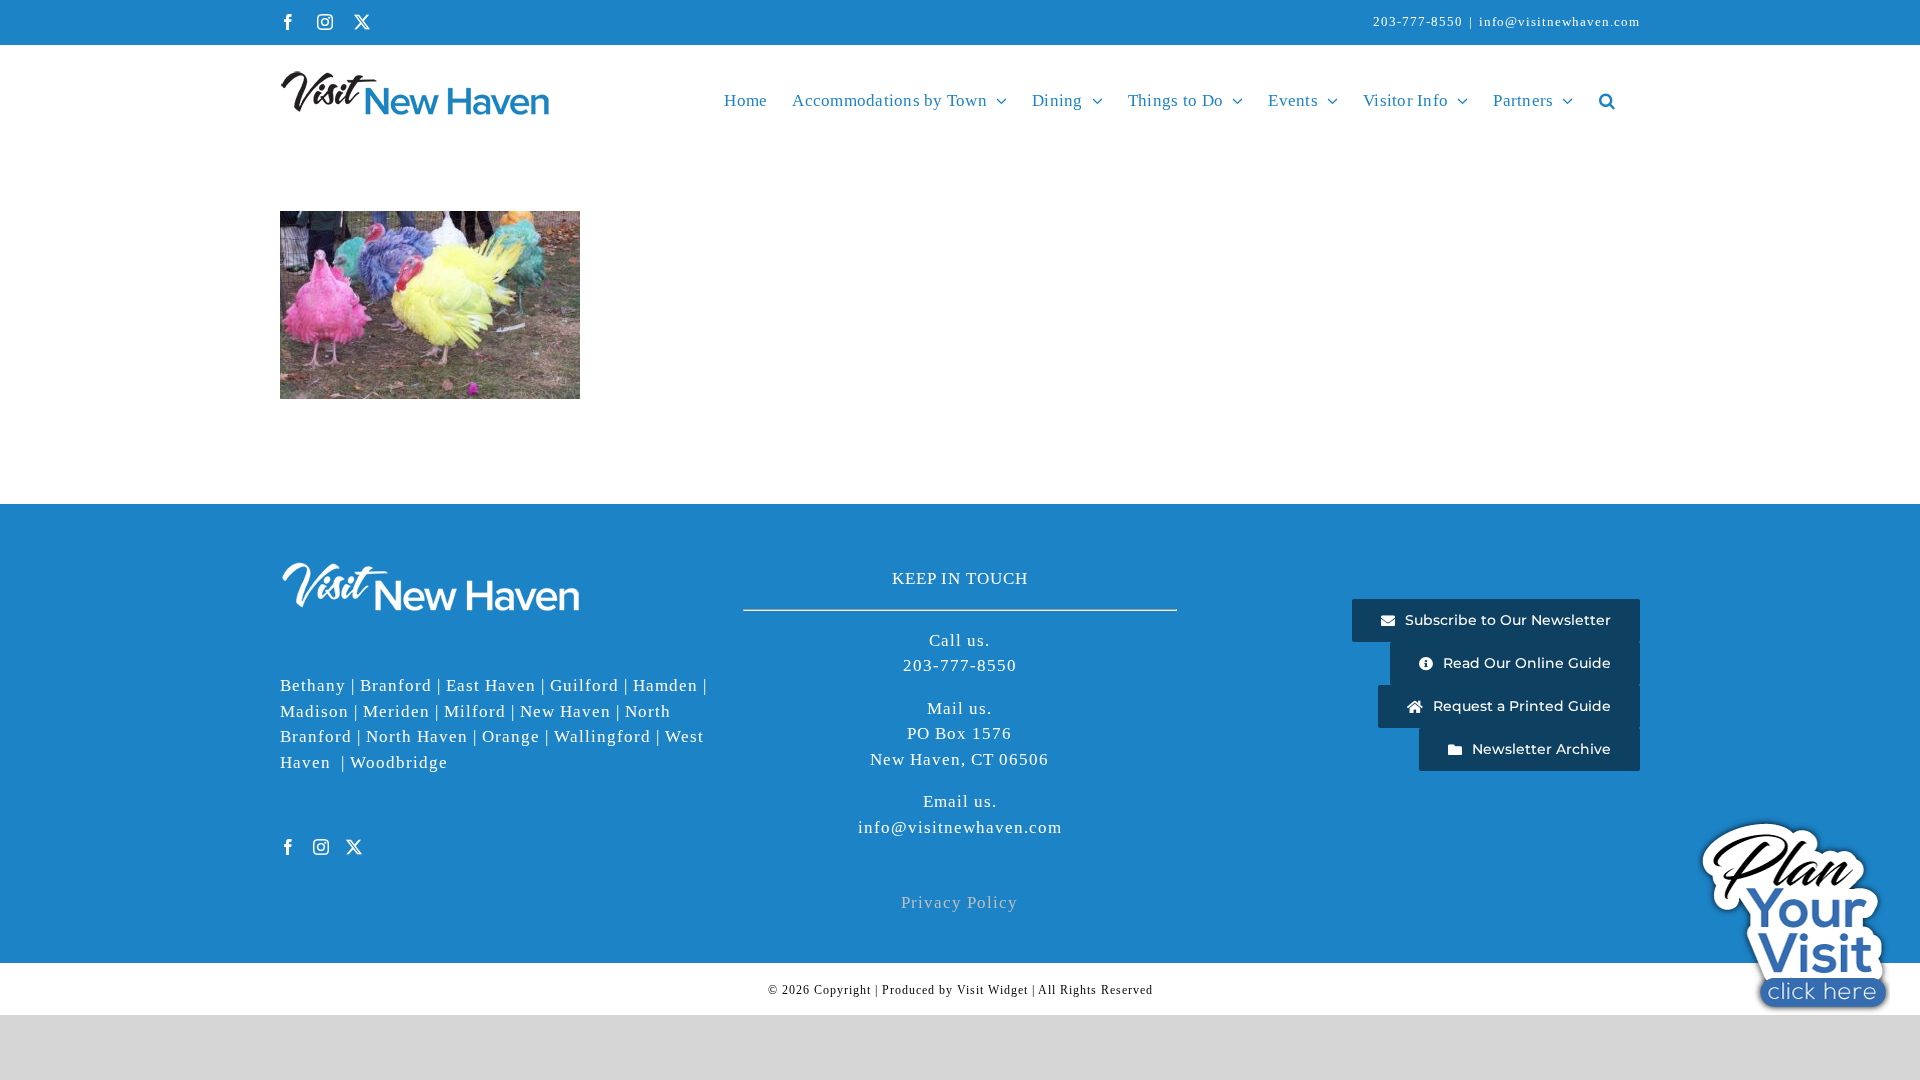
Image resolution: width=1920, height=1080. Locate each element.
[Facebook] (288, 847)
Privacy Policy (959, 902)
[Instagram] (321, 847)
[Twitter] (354, 847)
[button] (1607, 100)
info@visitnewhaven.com (1559, 21)
